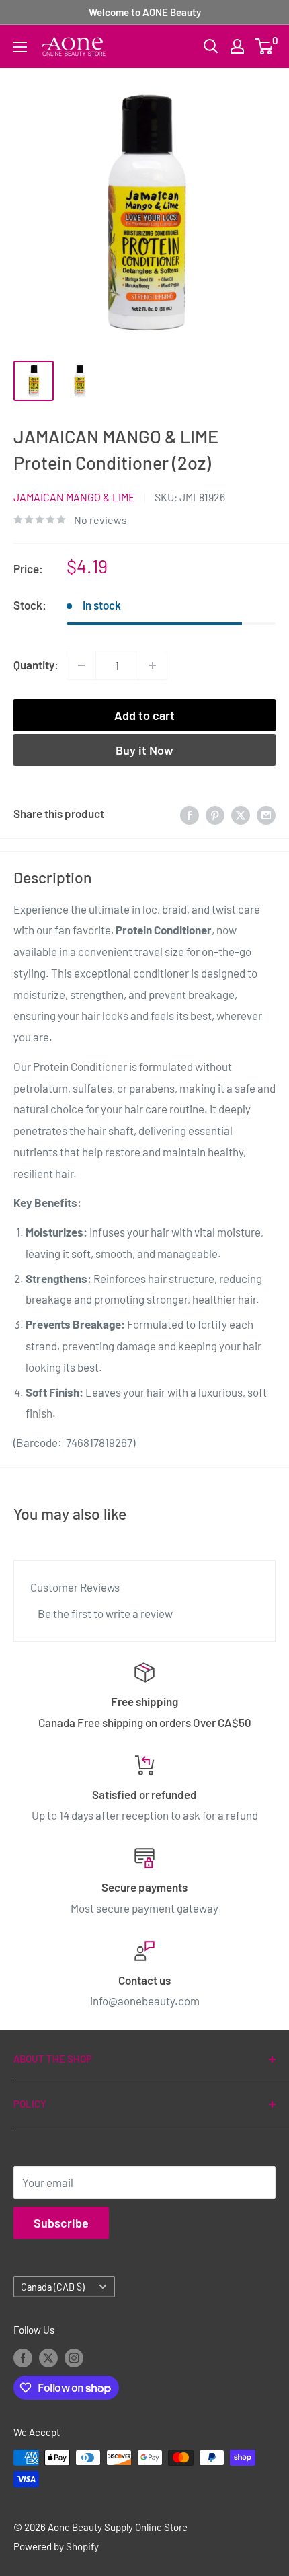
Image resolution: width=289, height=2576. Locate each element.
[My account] (237, 46)
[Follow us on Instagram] (74, 2357)
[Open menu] (20, 47)
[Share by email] (266, 814)
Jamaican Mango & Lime (74, 497)
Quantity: (36, 665)
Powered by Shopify (56, 2546)
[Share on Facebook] (190, 814)
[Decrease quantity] (81, 665)
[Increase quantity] (153, 665)
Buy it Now (144, 750)
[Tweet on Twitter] (241, 814)
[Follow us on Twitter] (48, 2357)
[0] (264, 46)
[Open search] (211, 46)
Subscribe (61, 2223)
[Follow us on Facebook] (23, 2357)
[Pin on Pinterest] (215, 814)
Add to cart (144, 715)
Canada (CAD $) (53, 2287)
